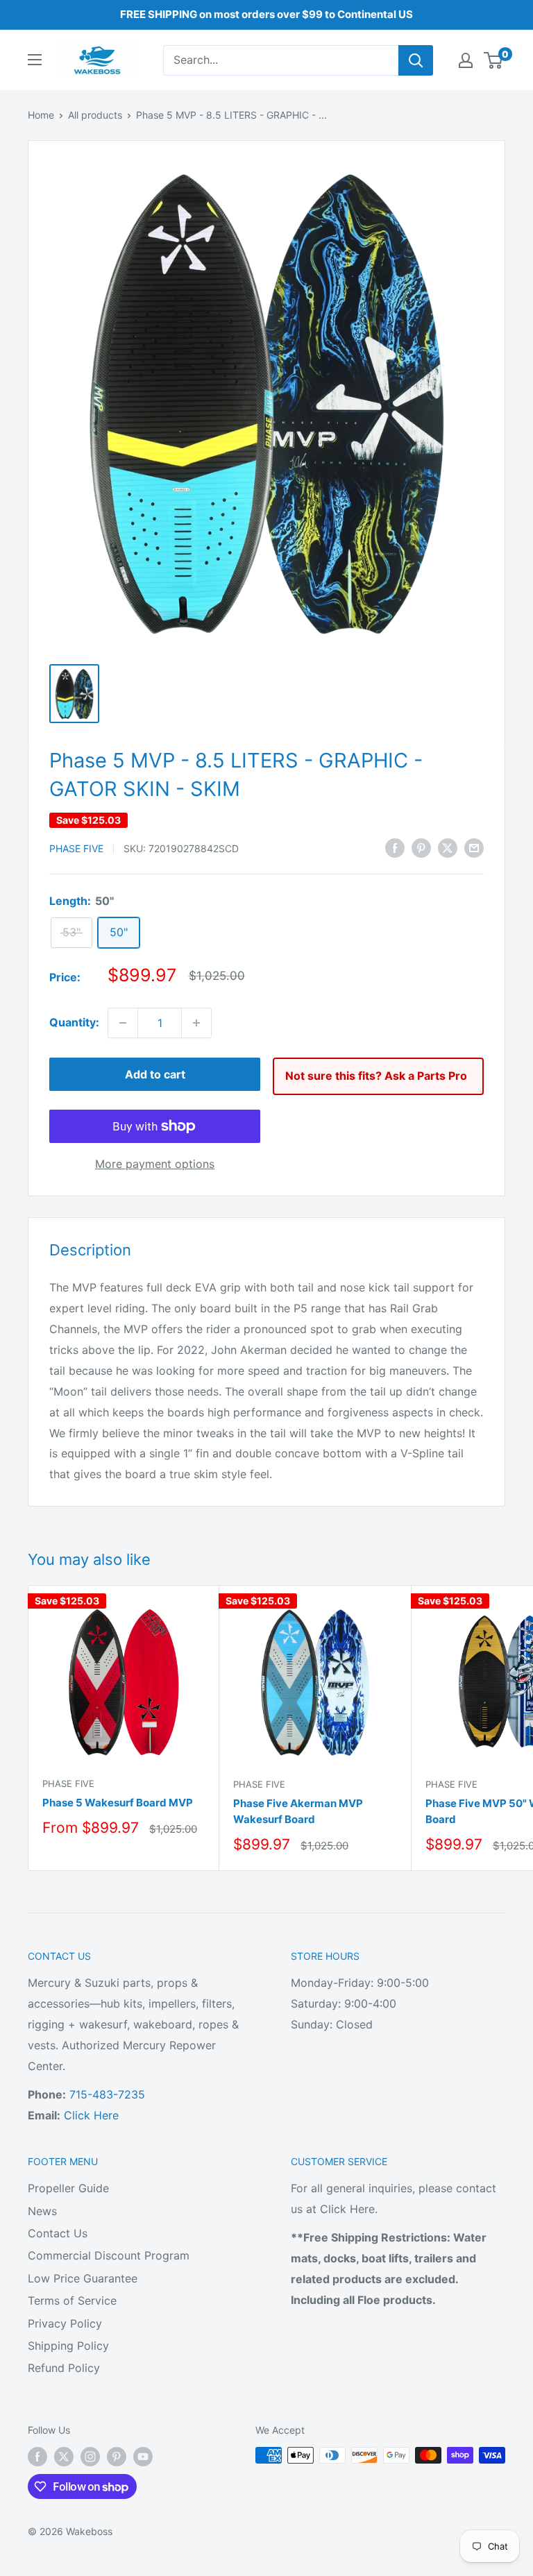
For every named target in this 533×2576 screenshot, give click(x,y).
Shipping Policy (68, 2346)
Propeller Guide (68, 2188)
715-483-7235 (107, 2094)
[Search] (416, 60)
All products (95, 115)
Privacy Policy (65, 2323)
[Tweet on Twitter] (448, 848)
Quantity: (74, 1022)
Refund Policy (64, 2368)
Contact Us (58, 2233)
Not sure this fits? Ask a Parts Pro (376, 1076)
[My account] (466, 60)
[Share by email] (474, 848)
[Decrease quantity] (123, 1023)
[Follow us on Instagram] (90, 2457)
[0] (494, 60)
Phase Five (76, 848)
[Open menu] (35, 60)
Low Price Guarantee (83, 2278)
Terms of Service (72, 2300)
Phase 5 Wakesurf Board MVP (118, 1803)
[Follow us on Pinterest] (117, 2457)
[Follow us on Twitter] (64, 2457)
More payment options (155, 1164)
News (42, 2211)
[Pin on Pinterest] (421, 848)
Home (41, 115)
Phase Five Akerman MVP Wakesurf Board (298, 1811)
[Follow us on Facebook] (37, 2457)
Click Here (91, 2115)
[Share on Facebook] (395, 848)
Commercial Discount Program (109, 2255)
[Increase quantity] (196, 1023)
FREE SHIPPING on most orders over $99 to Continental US (266, 14)
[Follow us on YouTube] (143, 2457)
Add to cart (155, 1074)
